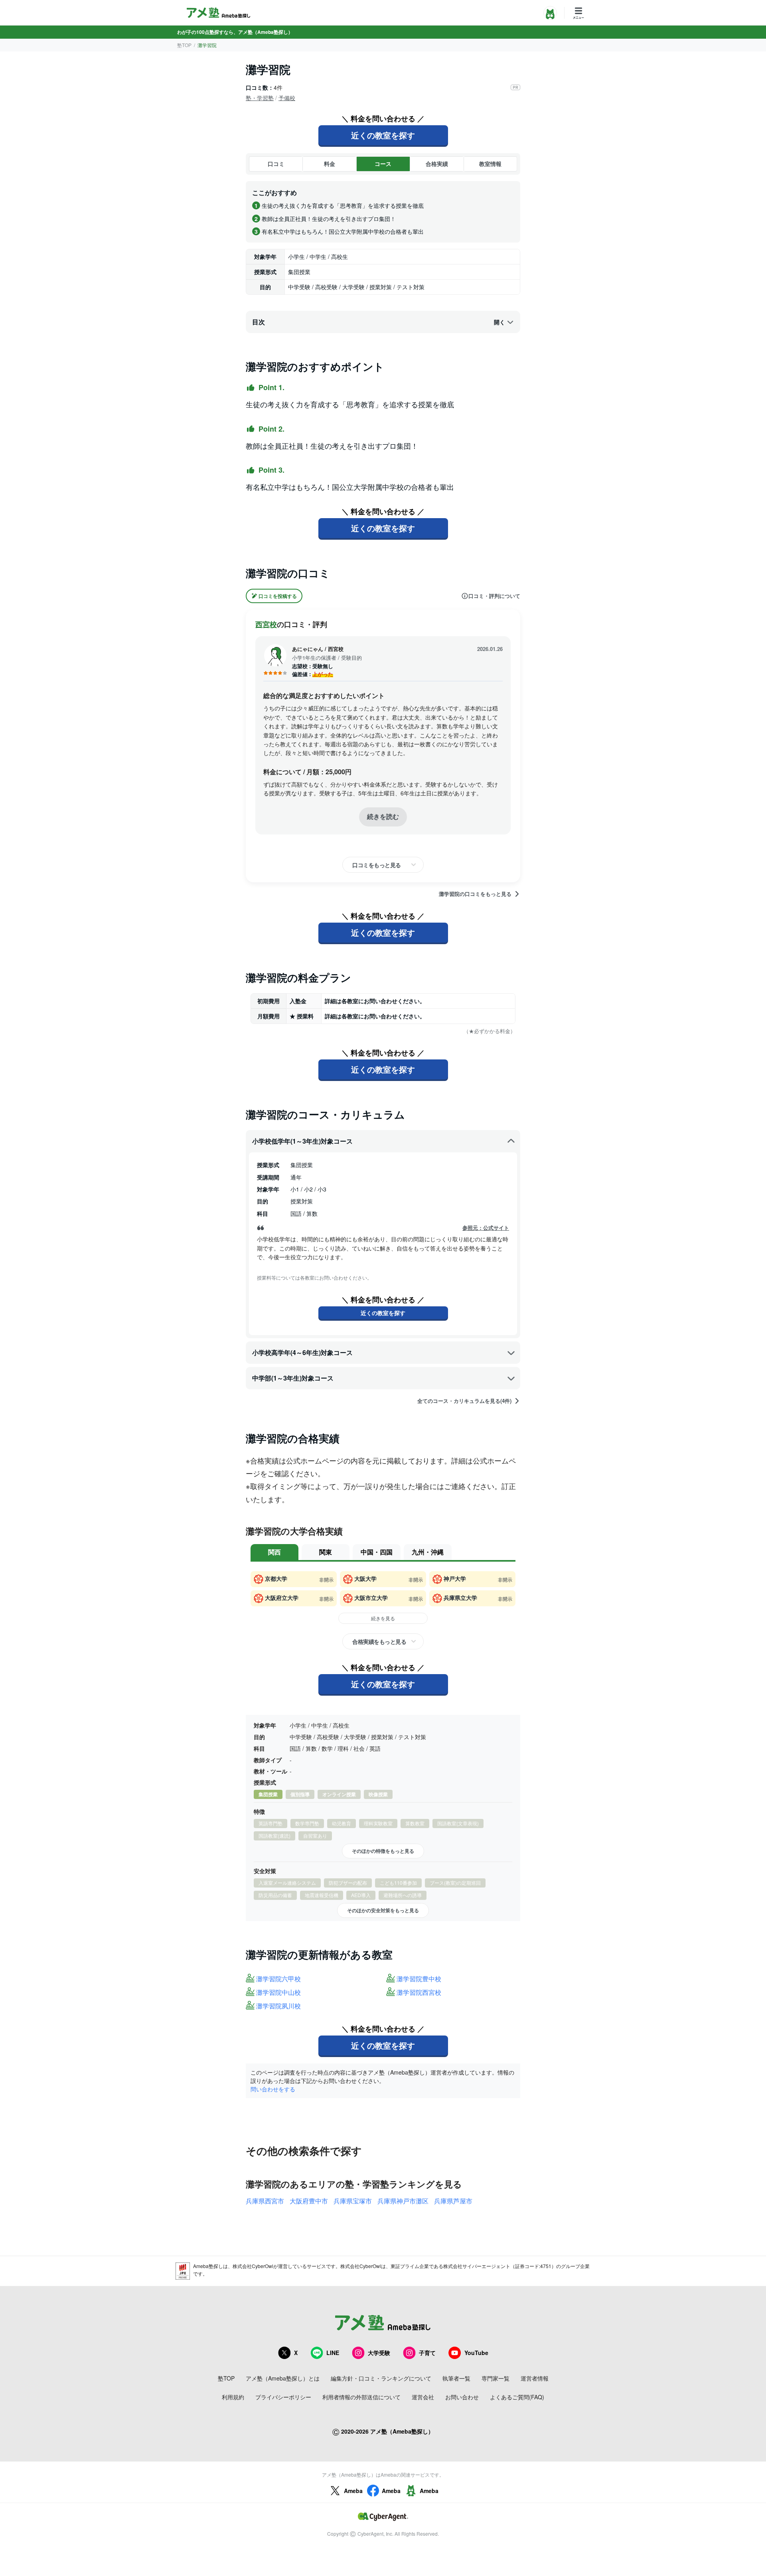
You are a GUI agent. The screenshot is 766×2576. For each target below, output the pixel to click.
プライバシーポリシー (283, 2397)
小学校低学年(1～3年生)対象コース (302, 1141)
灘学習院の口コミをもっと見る (475, 894)
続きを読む (383, 816)
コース (383, 164)
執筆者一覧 (456, 2378)
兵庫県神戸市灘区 (403, 2201)
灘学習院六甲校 (278, 1979)
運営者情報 (535, 2378)
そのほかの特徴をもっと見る (383, 1851)
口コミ (276, 164)
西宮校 (266, 624)
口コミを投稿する (278, 596)
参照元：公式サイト (486, 1228)
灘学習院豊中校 (419, 1979)
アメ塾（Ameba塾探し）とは (283, 2378)
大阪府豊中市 (309, 2201)
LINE (333, 2353)
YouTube (476, 2353)
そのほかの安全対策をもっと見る (383, 1910)
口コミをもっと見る (377, 865)
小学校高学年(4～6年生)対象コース (302, 1352)
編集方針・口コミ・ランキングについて (381, 2378)
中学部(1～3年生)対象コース (293, 1378)
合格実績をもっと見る (379, 1641)
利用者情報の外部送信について (361, 2397)
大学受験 (379, 2353)
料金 (330, 164)
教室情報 (490, 164)
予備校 (287, 98)
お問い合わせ (462, 2397)
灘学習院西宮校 (419, 1993)
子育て (427, 2353)
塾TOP (184, 45)
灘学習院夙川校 (278, 2006)
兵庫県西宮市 (265, 2201)
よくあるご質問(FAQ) (517, 2397)
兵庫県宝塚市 (353, 2201)
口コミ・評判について (494, 596)
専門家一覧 (496, 2378)
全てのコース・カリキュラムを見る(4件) (464, 1401)
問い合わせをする (273, 2089)
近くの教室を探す (383, 135)
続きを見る (383, 1618)
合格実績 (437, 164)
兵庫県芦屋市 (453, 2201)
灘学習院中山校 (278, 1993)
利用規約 (233, 2397)
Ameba (353, 2491)
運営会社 (423, 2397)
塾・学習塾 (260, 98)
